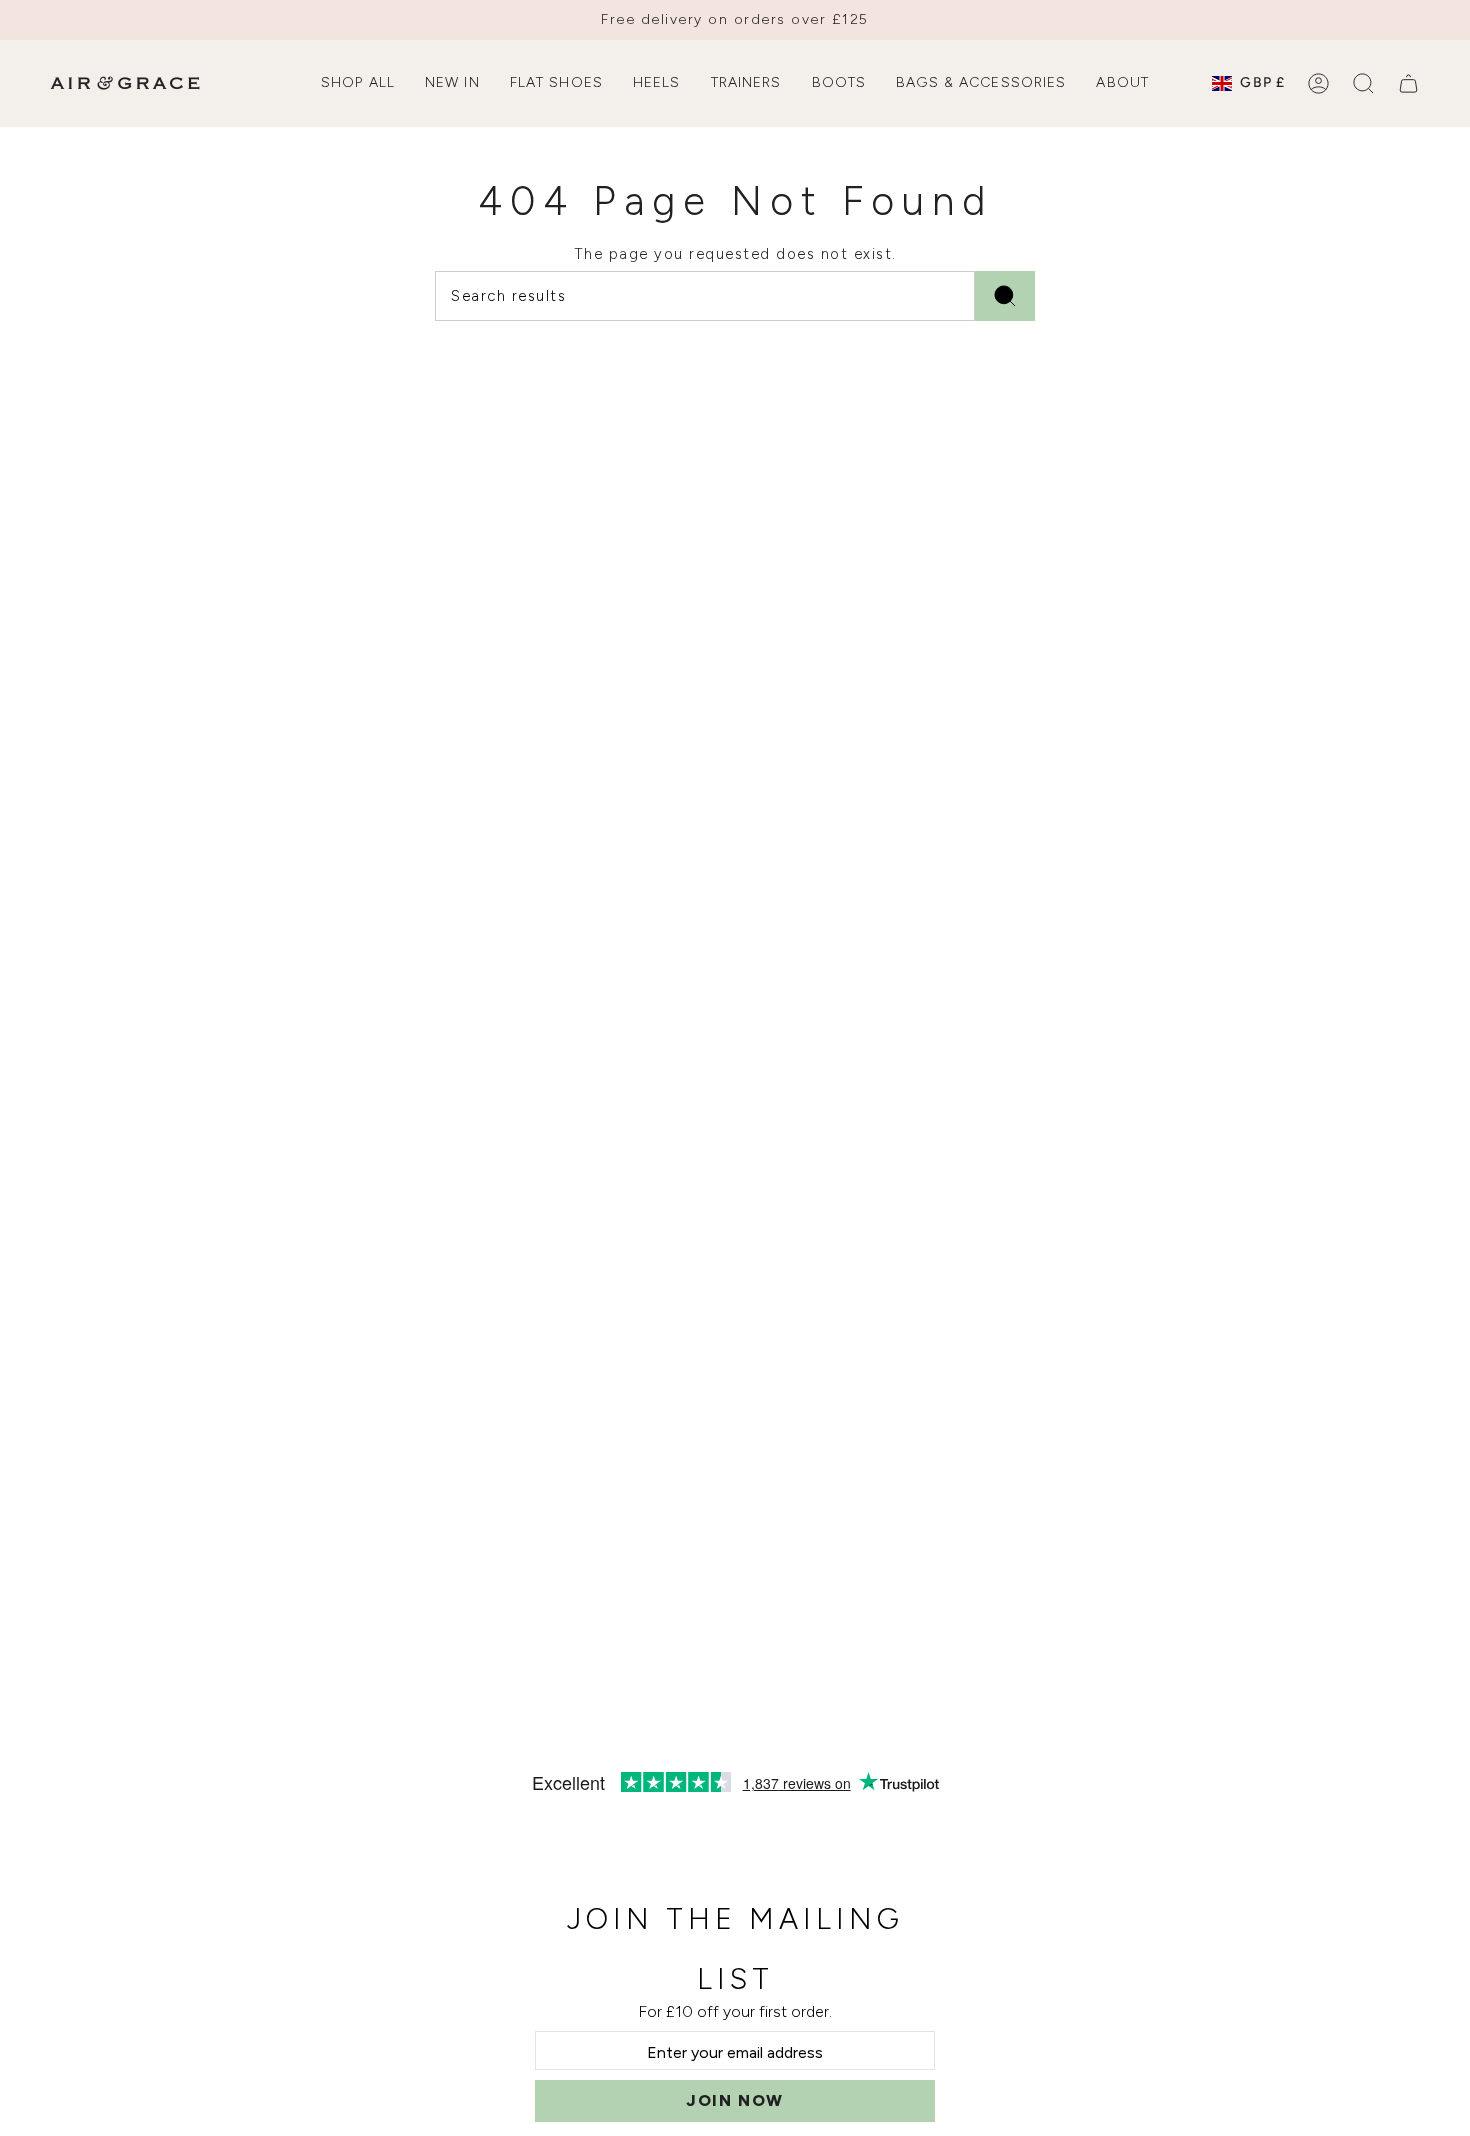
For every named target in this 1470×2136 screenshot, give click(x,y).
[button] (358, 83)
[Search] (1005, 296)
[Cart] (1408, 83)
